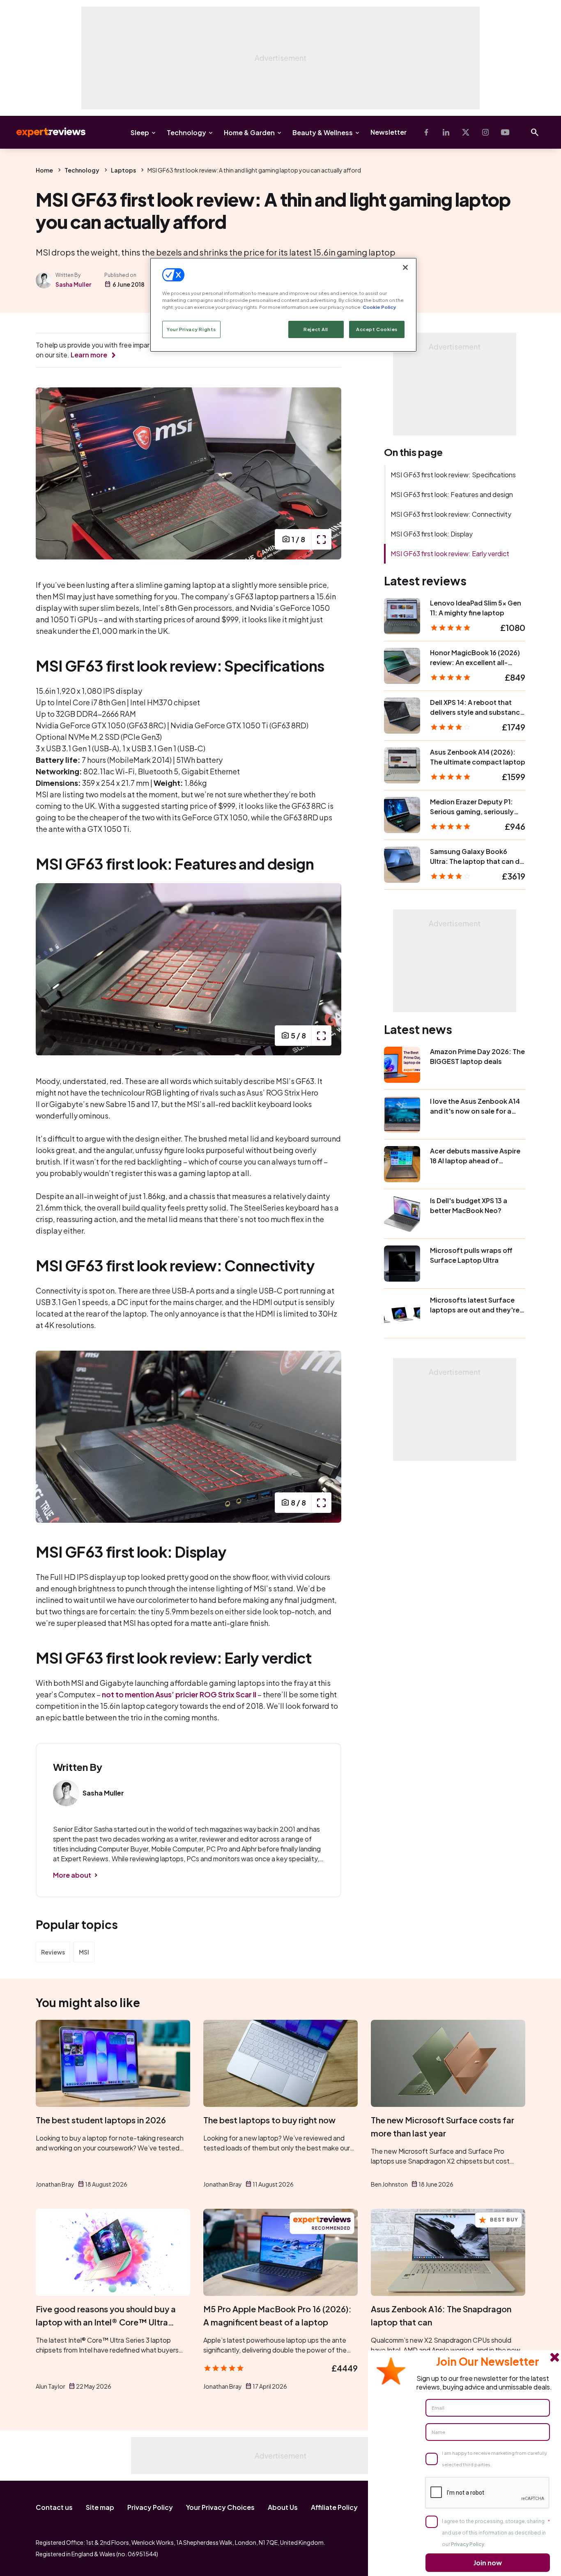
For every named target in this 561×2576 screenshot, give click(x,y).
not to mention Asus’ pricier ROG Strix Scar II (179, 1694)
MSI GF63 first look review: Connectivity (451, 514)
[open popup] (321, 539)
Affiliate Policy (334, 2507)
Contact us (54, 2507)
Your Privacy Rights (191, 329)
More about (72, 1875)
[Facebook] (426, 132)
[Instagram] (485, 132)
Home (44, 170)
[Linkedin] (446, 132)
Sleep (140, 132)
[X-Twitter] (466, 132)
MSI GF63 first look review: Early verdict (450, 554)
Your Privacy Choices (220, 2507)
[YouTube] (505, 132)
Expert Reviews (44, 132)
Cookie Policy (379, 307)
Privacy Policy (150, 2507)
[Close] (405, 267)
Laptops (123, 170)
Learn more (89, 355)
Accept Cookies (377, 329)
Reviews (53, 1952)
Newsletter (389, 132)
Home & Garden (249, 132)
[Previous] (51, 473)
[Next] (326, 473)
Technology (186, 132)
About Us (283, 2507)
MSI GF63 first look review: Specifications (453, 475)
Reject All (316, 329)
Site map (100, 2507)
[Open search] (535, 132)
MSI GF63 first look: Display (432, 534)
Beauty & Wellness (323, 132)
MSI (84, 1952)
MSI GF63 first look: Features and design (452, 494)
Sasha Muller (73, 284)
